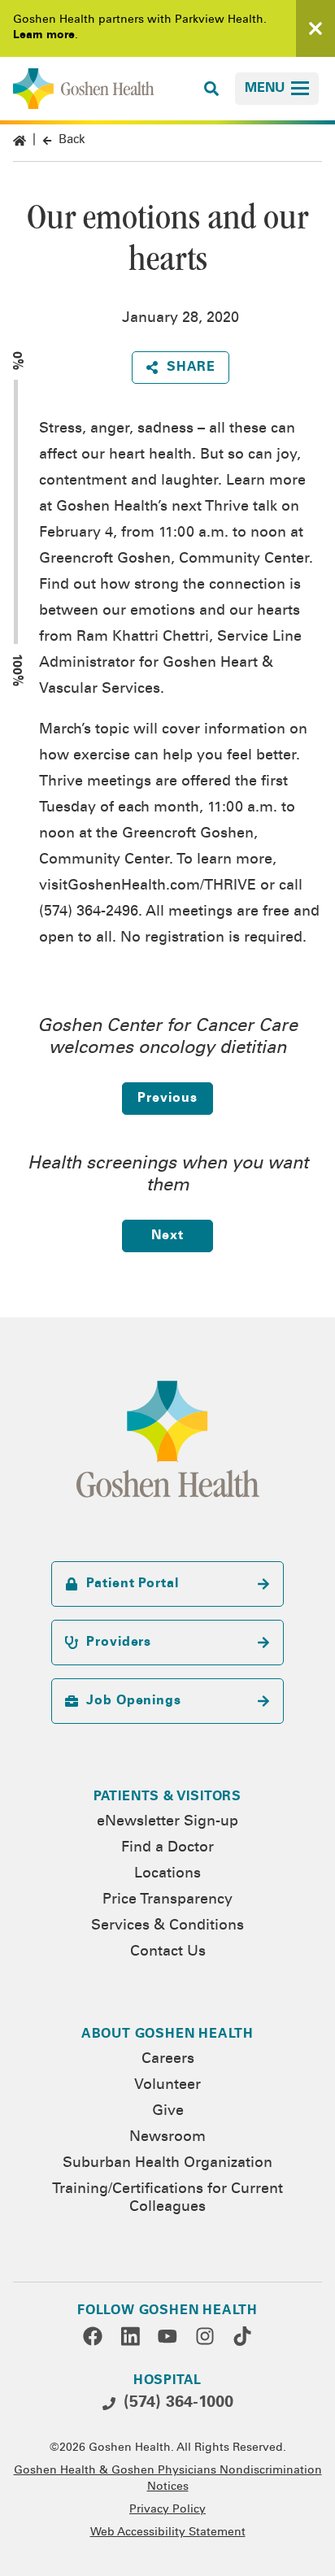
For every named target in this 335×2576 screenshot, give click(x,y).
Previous (167, 1099)
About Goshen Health (167, 2034)
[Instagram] (205, 2336)
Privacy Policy (167, 2510)
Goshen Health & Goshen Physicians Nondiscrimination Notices (168, 2479)
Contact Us (168, 1952)
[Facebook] (93, 2336)
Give (168, 2112)
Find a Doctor (167, 1848)
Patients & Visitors (167, 1797)
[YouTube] (167, 2336)
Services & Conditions (167, 1926)
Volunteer (167, 2086)
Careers (168, 2060)
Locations (167, 1874)
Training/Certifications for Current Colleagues (167, 2199)
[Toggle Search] (211, 89)
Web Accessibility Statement (168, 2533)
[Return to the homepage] (84, 89)
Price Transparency (167, 1900)
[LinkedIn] (130, 2336)
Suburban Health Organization (167, 2164)
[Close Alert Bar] (315, 28)
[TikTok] (242, 2336)
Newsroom (167, 2138)
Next (167, 1236)
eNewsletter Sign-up (167, 1822)
